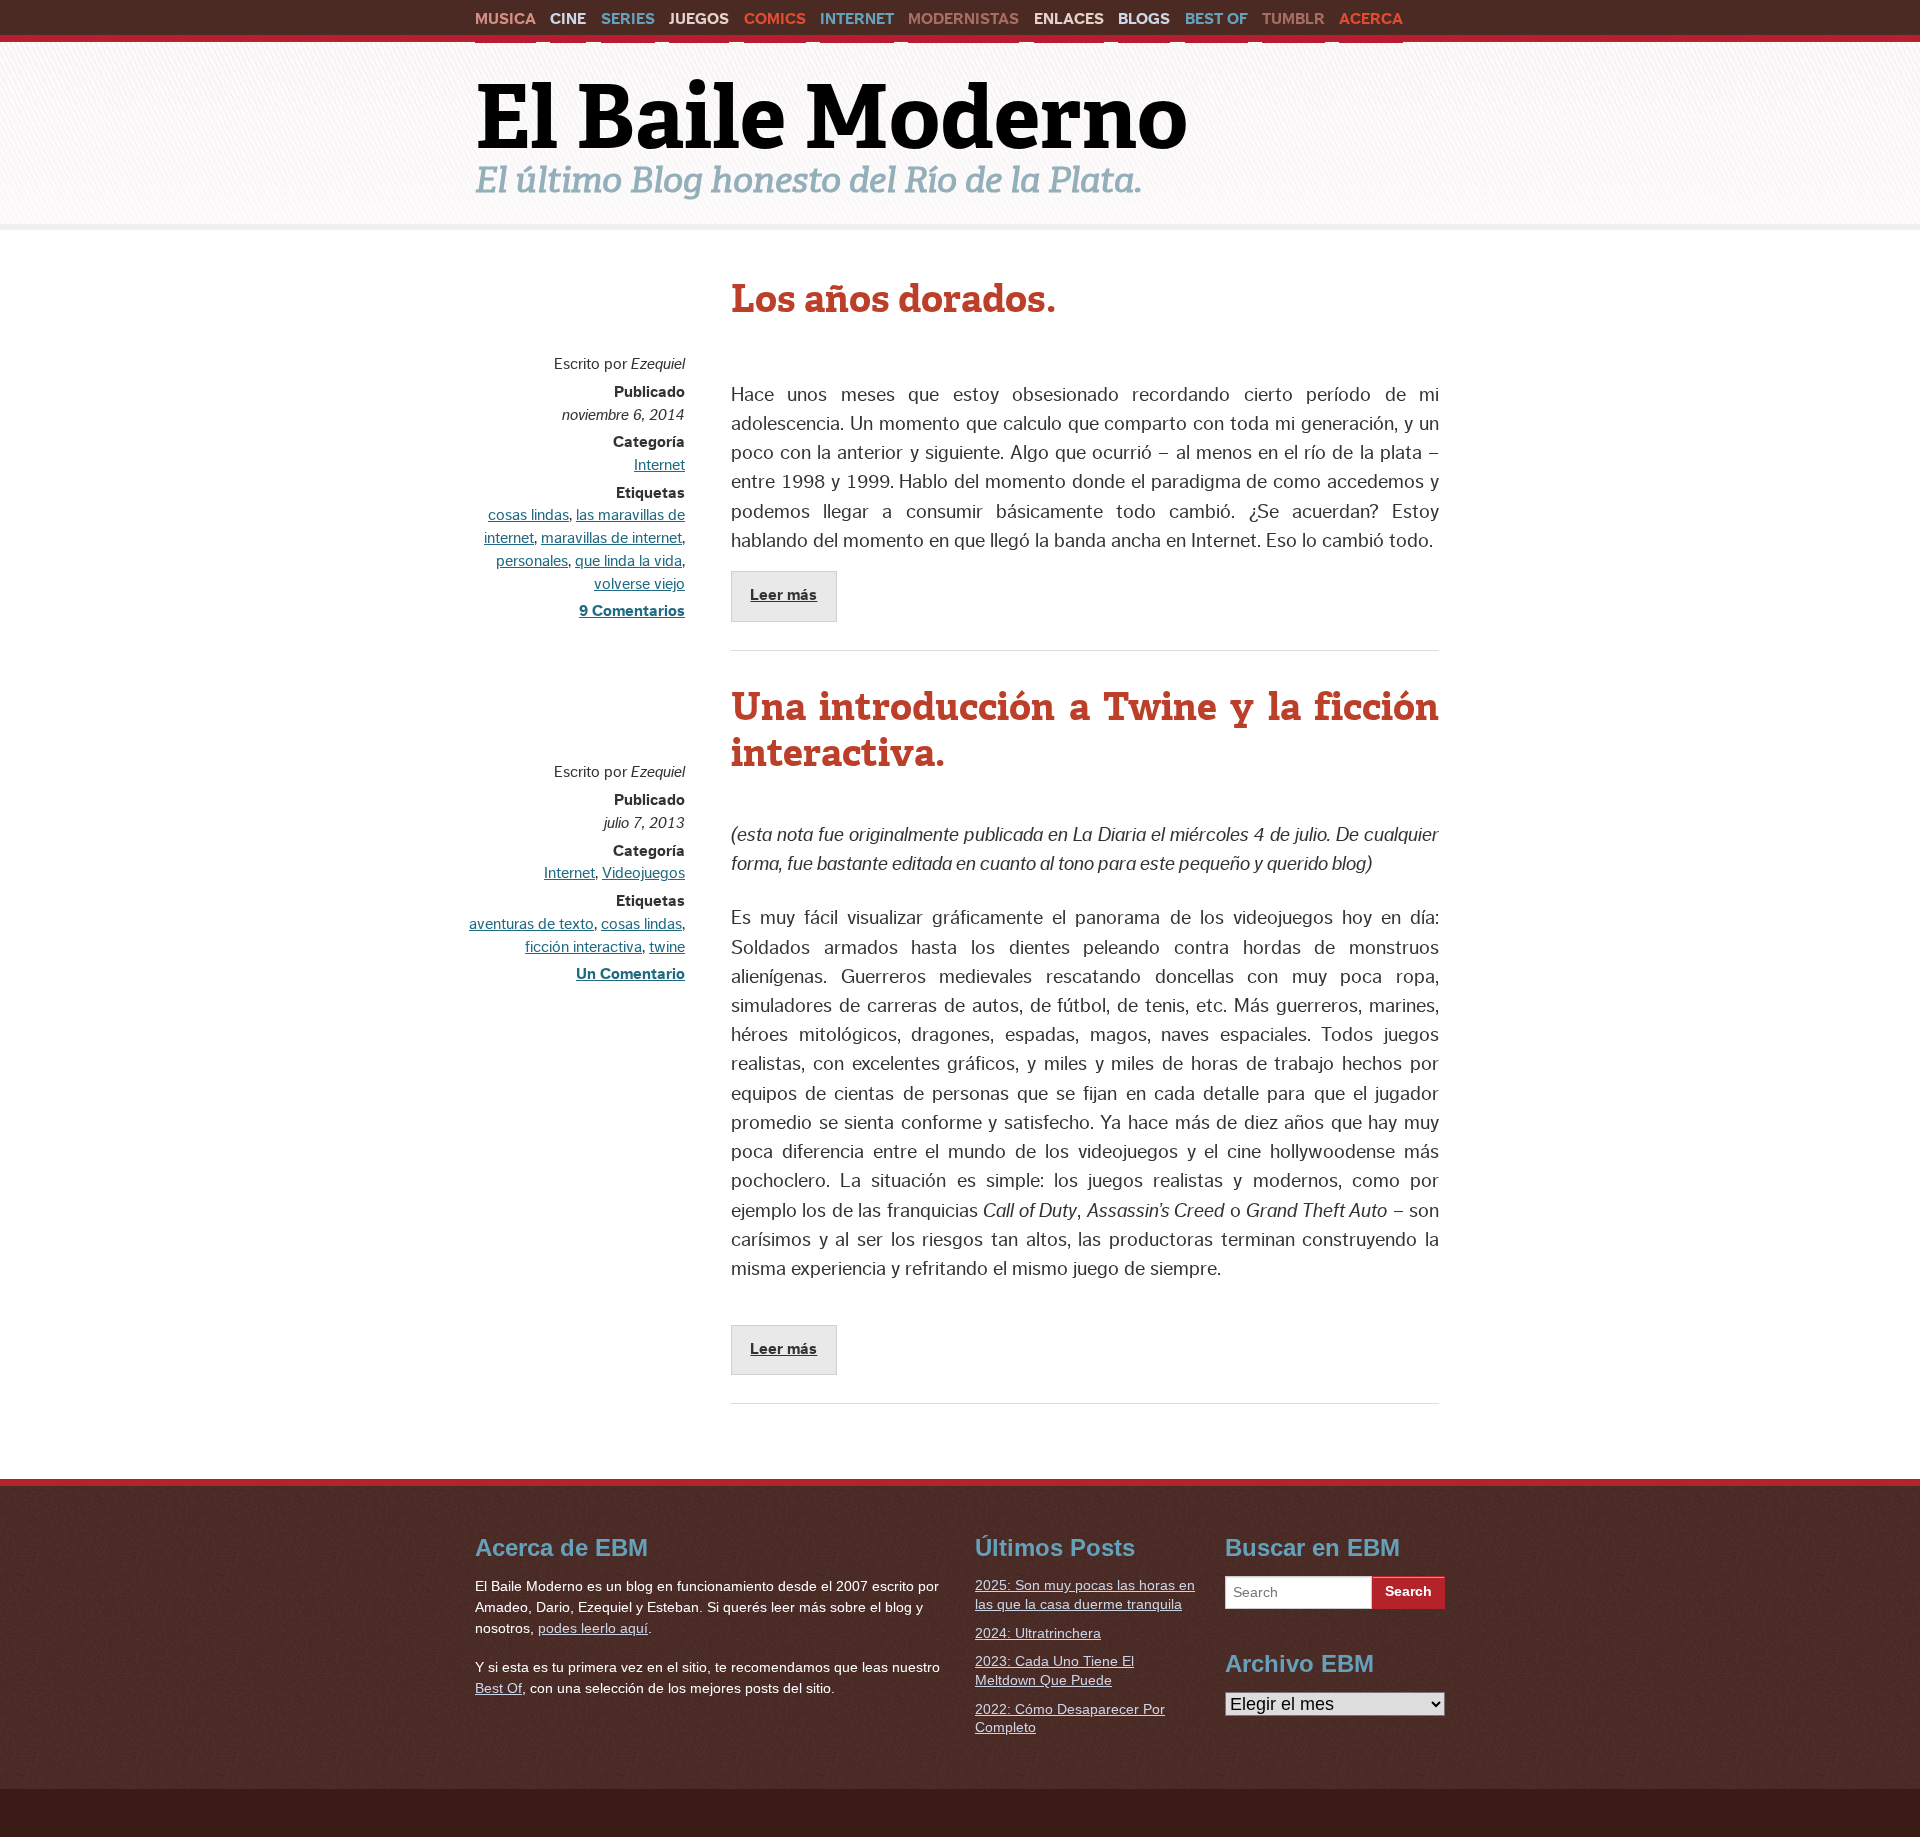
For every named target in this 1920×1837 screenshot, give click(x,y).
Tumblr (1293, 19)
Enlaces (1069, 19)
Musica (505, 19)
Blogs (1144, 19)
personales (532, 561)
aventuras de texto (531, 924)
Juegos (699, 19)
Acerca (1371, 19)
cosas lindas (528, 515)
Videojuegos (643, 873)
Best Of (1216, 19)
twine (667, 947)
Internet (857, 19)
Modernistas (963, 19)
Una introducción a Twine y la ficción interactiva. (1085, 730)
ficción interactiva (583, 947)
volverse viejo (639, 584)
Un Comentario (630, 974)
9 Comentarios (632, 611)
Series (628, 19)
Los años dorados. (893, 299)
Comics (775, 19)
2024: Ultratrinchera (1038, 1633)
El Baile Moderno (831, 117)
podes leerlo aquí (593, 1628)
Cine (568, 19)
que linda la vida (628, 561)
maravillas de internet (611, 538)
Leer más (783, 595)
